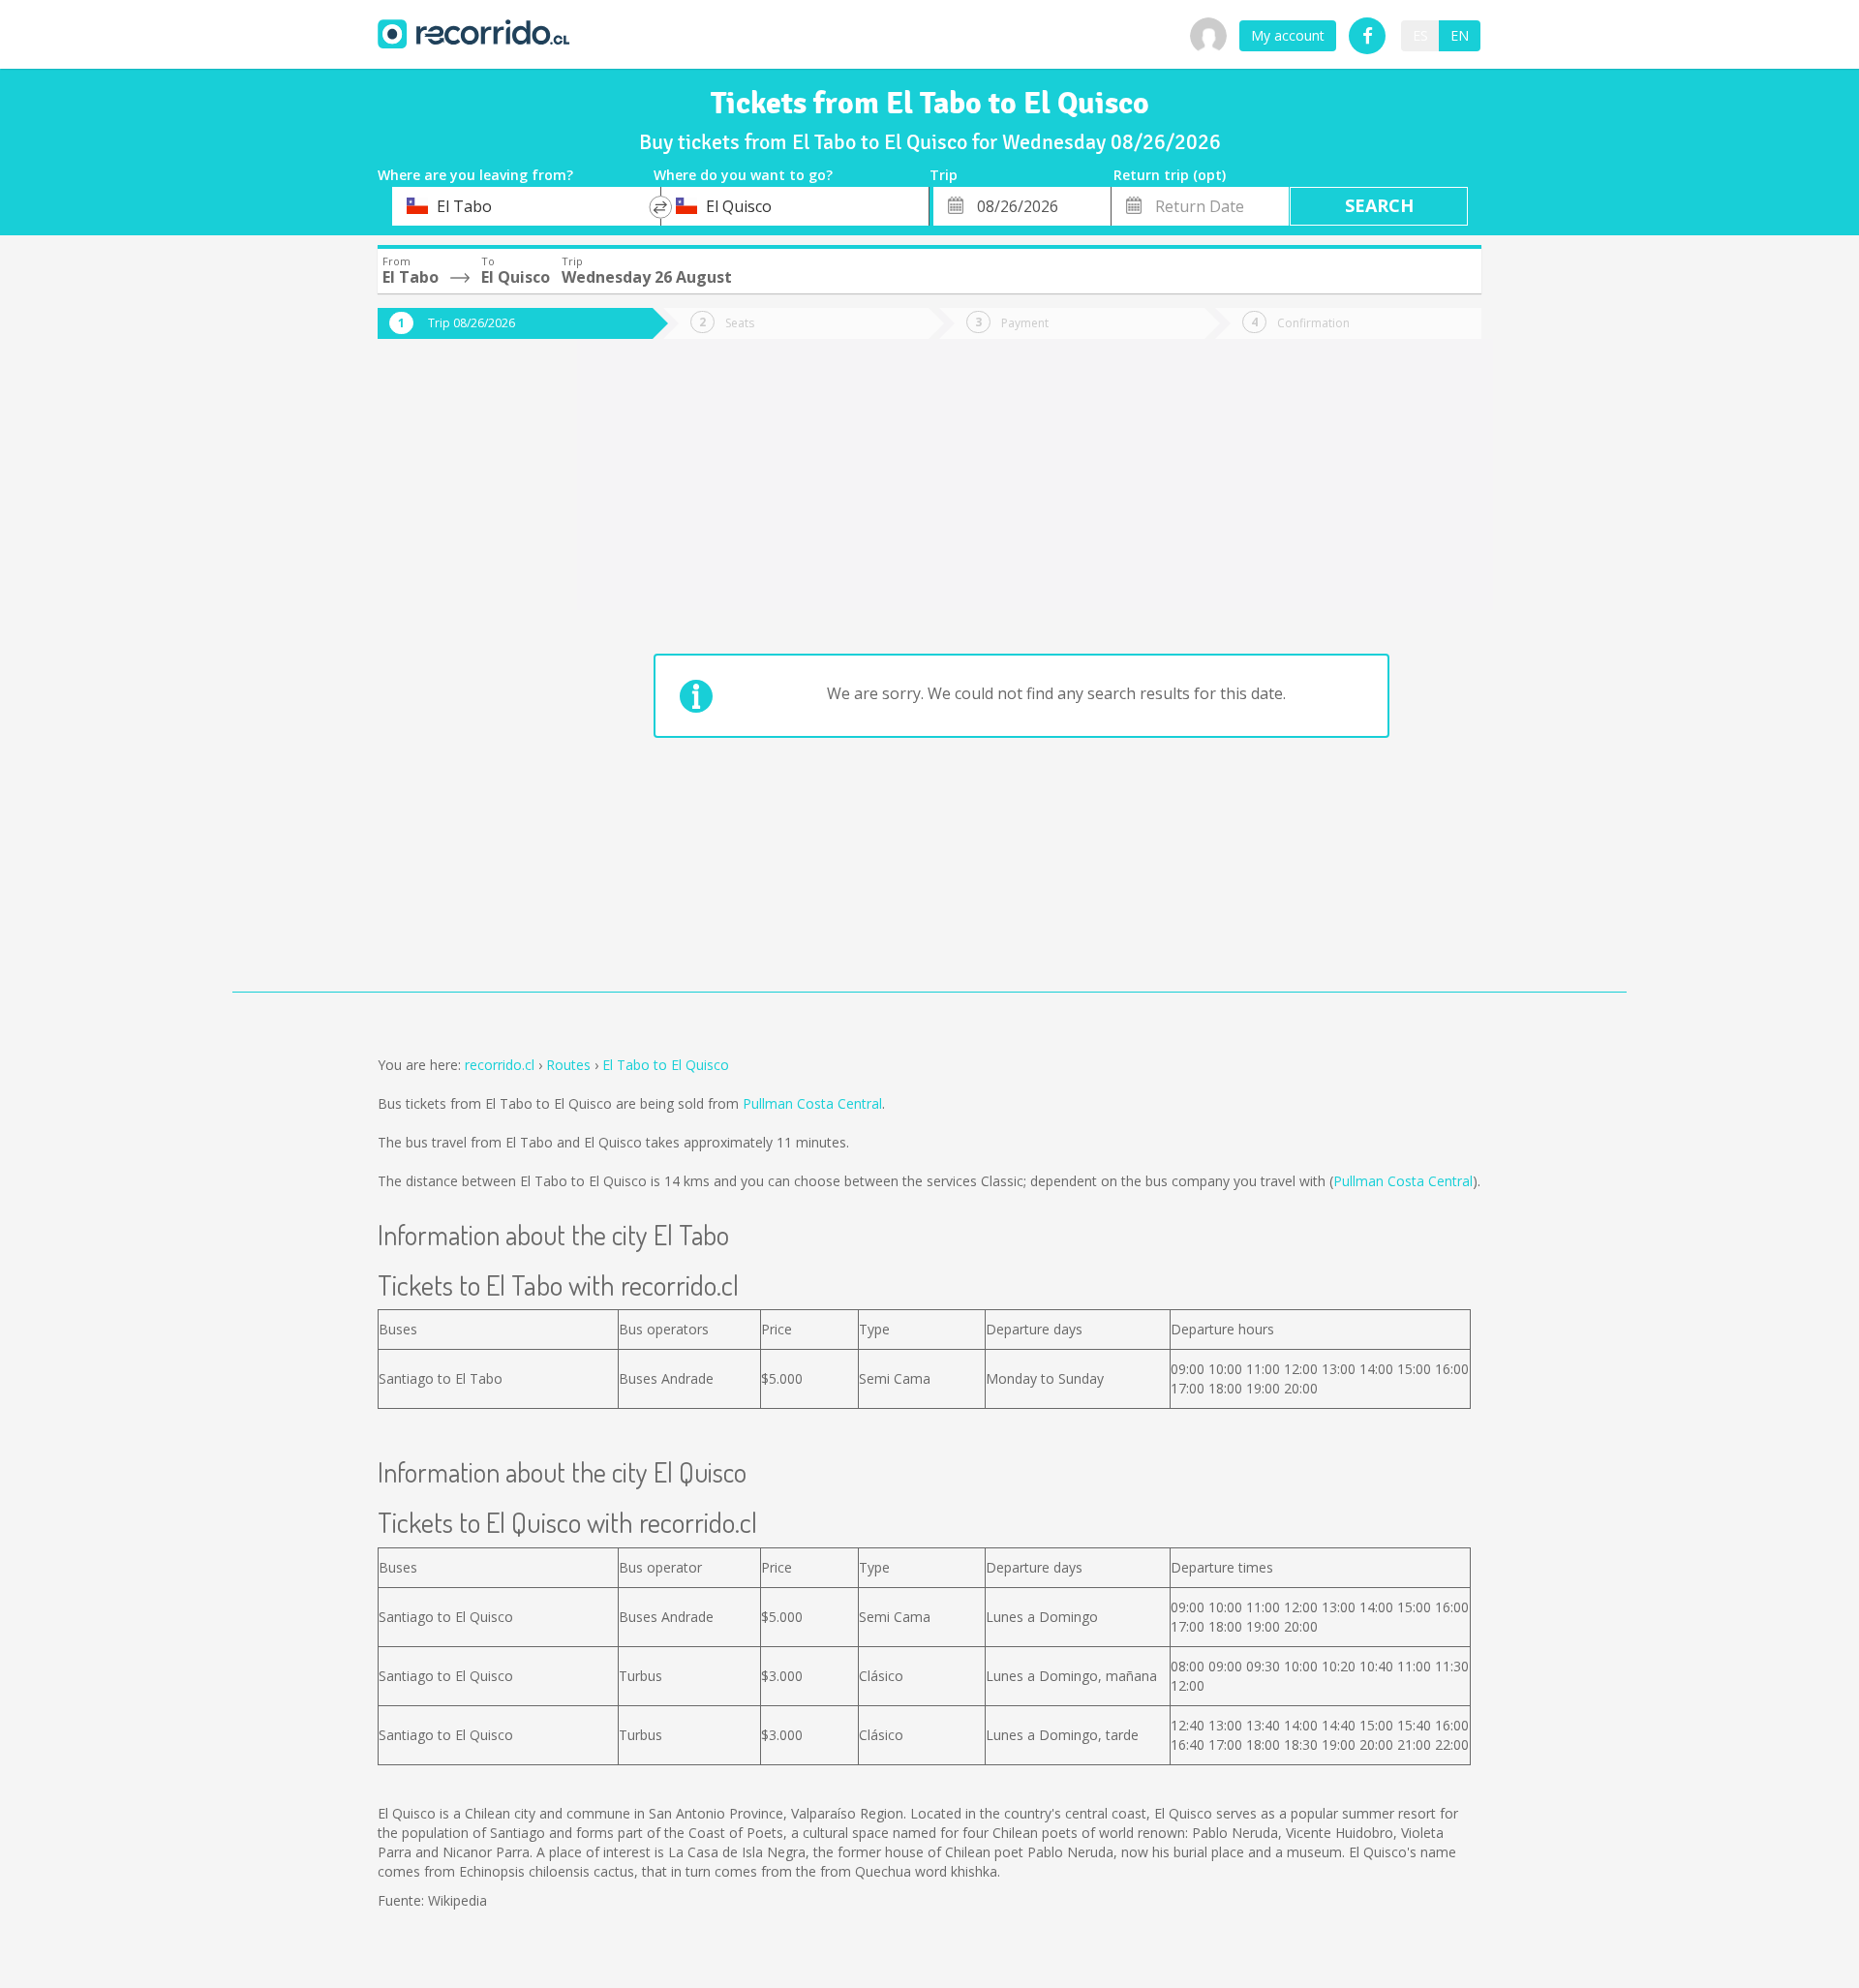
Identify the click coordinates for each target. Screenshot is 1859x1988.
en (1460, 35)
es (1420, 35)
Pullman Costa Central (812, 1103)
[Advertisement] (455, 680)
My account (1288, 35)
